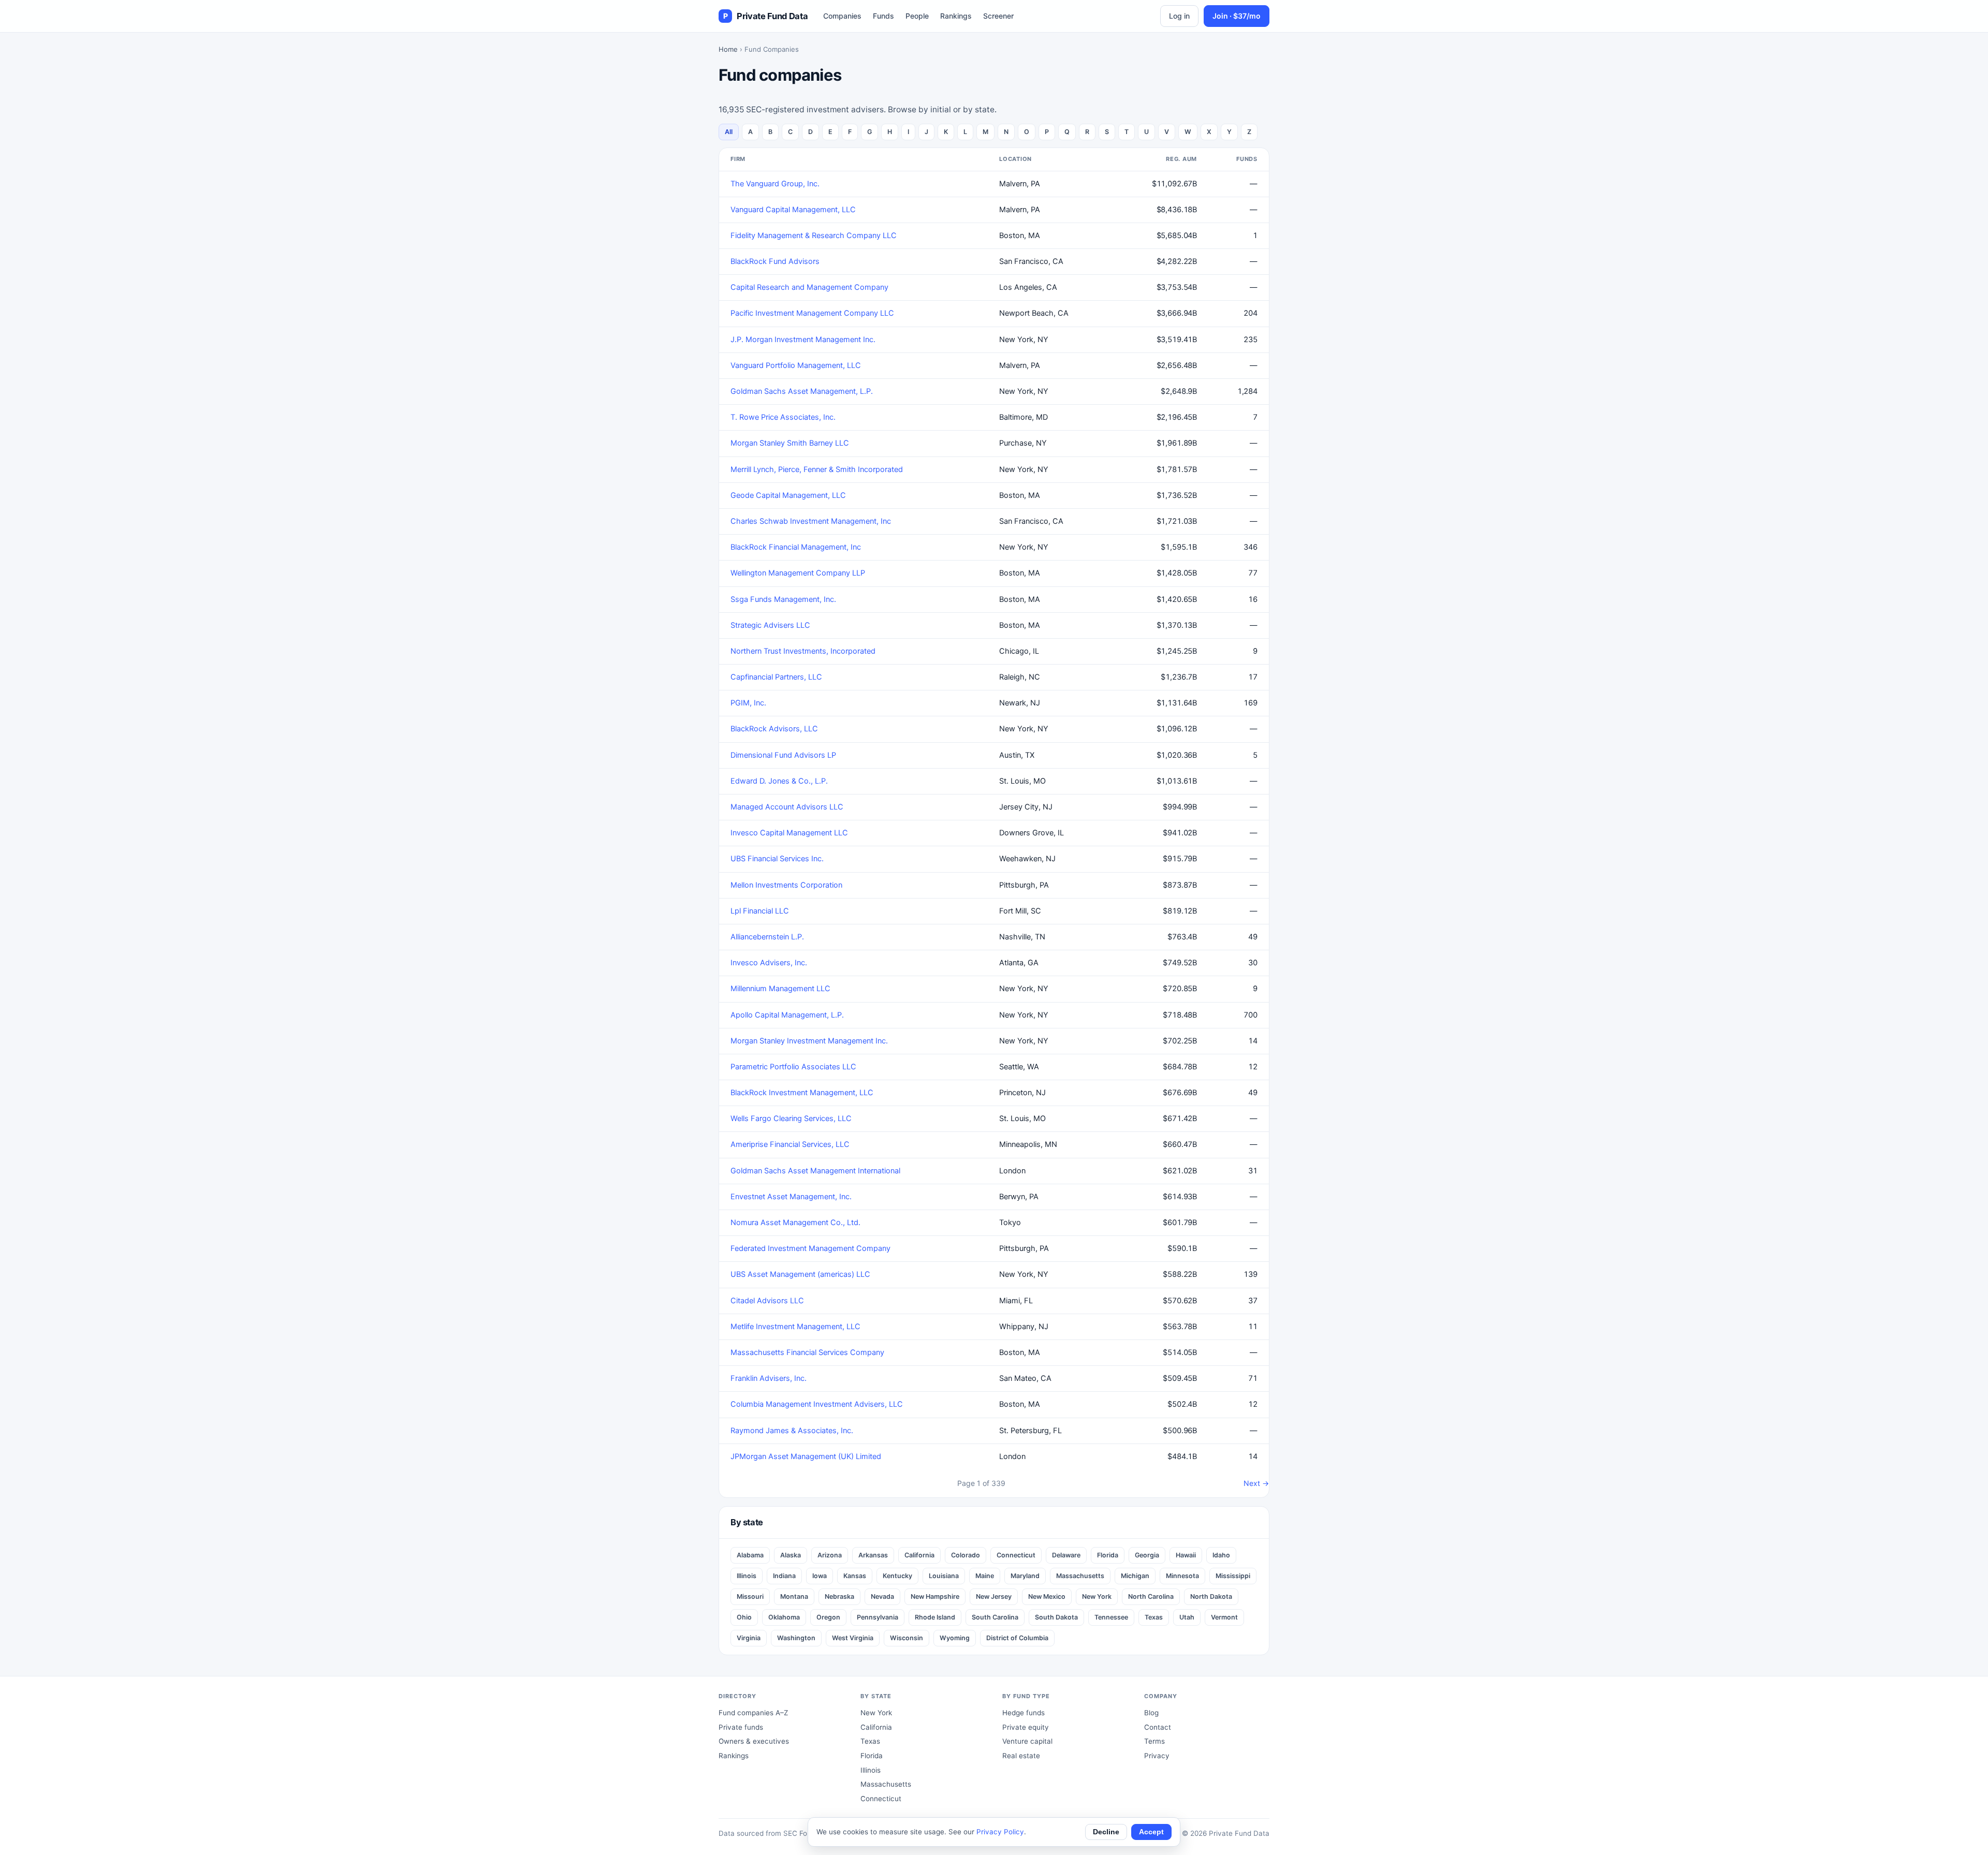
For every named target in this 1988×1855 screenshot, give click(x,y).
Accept (1151, 1832)
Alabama (750, 1555)
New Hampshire (935, 1596)
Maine (985, 1576)
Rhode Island (935, 1617)
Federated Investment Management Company (810, 1248)
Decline (1106, 1832)
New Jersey (994, 1596)
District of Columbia (1017, 1638)
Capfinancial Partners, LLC (776, 677)
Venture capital (1027, 1741)
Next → (1256, 1483)
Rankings (956, 16)
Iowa (820, 1576)
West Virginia (853, 1638)
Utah (1187, 1617)
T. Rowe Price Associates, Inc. (783, 417)
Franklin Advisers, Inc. (769, 1378)
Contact (1158, 1727)
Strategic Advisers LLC (770, 625)
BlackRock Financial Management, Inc (796, 547)
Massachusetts (1080, 1576)
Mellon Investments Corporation (786, 885)
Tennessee (1111, 1617)
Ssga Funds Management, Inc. (783, 599)
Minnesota (1182, 1576)
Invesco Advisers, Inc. (769, 963)
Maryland (1025, 1576)
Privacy (1157, 1756)
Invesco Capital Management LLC (789, 833)
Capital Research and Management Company (809, 287)
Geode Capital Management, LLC (788, 495)
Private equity (1026, 1727)
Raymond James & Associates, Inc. (792, 1431)
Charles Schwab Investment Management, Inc (811, 521)
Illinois (747, 1576)
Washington (796, 1638)
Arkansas (873, 1555)
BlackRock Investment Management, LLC (802, 1093)
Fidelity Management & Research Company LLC (814, 235)
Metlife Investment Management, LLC (795, 1327)
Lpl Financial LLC (760, 911)
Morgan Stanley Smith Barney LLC (790, 443)
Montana (794, 1596)
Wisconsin (907, 1638)
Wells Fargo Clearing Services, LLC (791, 1118)
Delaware (1066, 1555)
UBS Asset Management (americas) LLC (800, 1274)
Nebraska (839, 1596)
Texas (1154, 1617)
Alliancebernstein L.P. (767, 937)
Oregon (828, 1617)
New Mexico (1047, 1596)
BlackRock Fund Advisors (775, 261)
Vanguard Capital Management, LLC (793, 210)
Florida (1108, 1555)
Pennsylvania (878, 1617)
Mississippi (1233, 1576)
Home (728, 49)
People (917, 16)
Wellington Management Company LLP (798, 573)
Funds (883, 16)
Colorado (966, 1555)
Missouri (750, 1596)
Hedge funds (1024, 1713)
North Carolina (1151, 1596)
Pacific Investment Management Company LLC (812, 313)
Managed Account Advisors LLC (787, 807)
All (729, 132)
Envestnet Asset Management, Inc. (791, 1197)
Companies (842, 16)
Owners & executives (754, 1741)
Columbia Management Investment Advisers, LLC (817, 1404)
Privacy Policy (1000, 1832)
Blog (1151, 1713)
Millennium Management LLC (780, 989)
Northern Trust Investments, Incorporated (803, 651)
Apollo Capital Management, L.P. (787, 1015)
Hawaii (1186, 1555)
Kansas (855, 1576)
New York (1097, 1596)
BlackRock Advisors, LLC (774, 729)
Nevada (882, 1596)
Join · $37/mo (1237, 16)
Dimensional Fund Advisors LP (783, 755)
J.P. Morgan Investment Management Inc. (803, 340)
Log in (1179, 16)
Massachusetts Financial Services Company (807, 1352)
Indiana (784, 1576)
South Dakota (1056, 1617)
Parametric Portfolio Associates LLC (793, 1067)
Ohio (744, 1617)
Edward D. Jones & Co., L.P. (779, 781)
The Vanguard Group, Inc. (775, 184)
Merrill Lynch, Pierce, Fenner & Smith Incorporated (817, 469)
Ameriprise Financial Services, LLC (790, 1144)
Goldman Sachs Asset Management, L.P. (802, 391)
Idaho (1221, 1555)
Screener (998, 16)
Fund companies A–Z (753, 1713)
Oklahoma (784, 1617)
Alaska (791, 1555)
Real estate (1021, 1756)
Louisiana (944, 1576)
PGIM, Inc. (748, 703)
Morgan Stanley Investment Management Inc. (809, 1041)
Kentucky (897, 1576)
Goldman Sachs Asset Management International (815, 1171)
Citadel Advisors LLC (767, 1301)
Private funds (741, 1727)
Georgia (1147, 1555)
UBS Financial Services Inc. (777, 859)
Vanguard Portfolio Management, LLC (796, 365)
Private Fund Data (765, 16)
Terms (1154, 1741)
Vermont (1224, 1617)
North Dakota (1211, 1596)
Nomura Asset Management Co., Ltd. (795, 1223)
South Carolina (995, 1617)
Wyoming (955, 1638)
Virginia (749, 1638)
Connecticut (1016, 1555)
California (919, 1555)
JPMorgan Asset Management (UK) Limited (806, 1456)
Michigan (1135, 1576)
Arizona (830, 1555)
